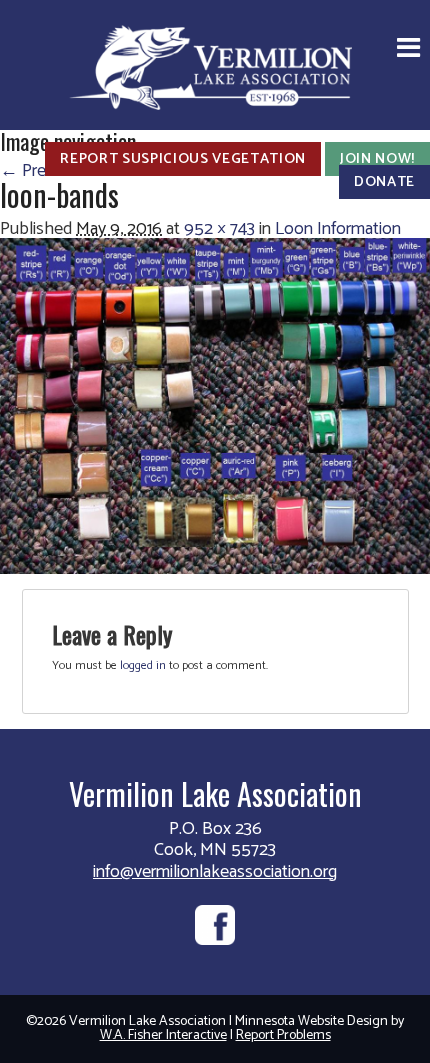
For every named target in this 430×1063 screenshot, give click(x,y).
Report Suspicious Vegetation (183, 159)
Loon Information (338, 229)
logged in (143, 665)
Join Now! (377, 159)
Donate (384, 182)
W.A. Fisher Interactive (163, 1035)
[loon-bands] (215, 405)
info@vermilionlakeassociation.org (215, 872)
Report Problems (283, 1035)
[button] (408, 50)
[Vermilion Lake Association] (215, 65)
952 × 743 (219, 229)
